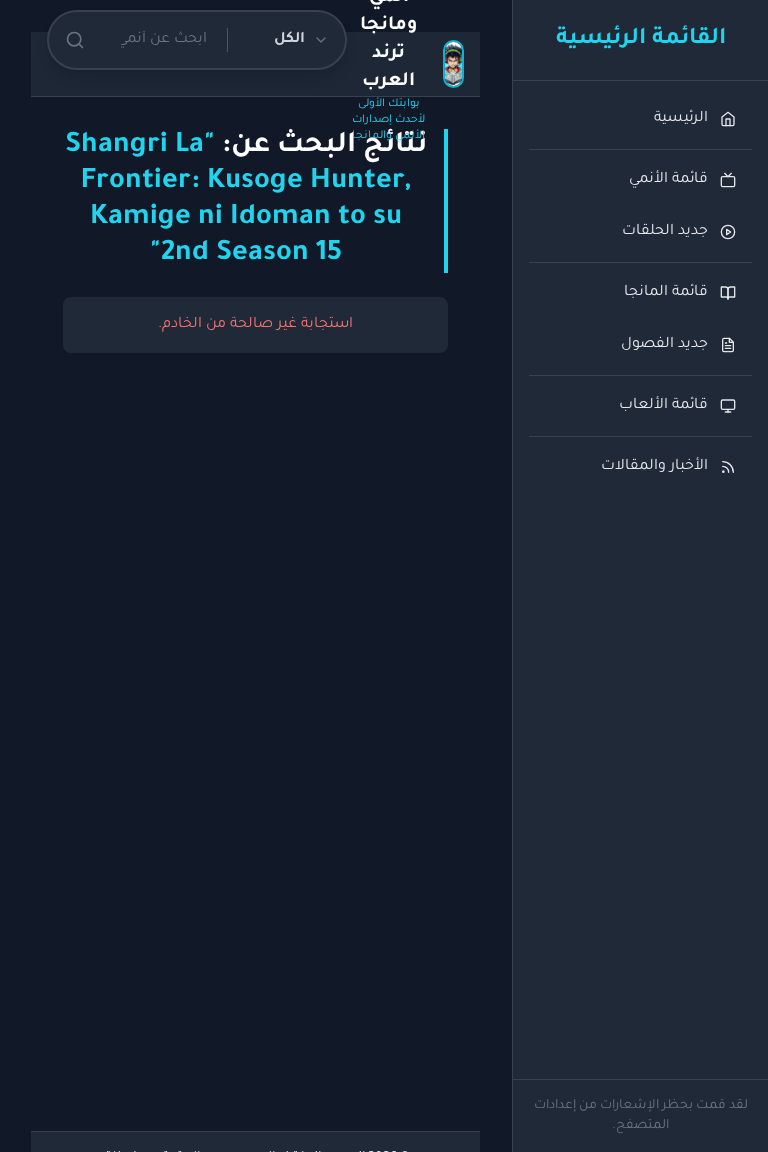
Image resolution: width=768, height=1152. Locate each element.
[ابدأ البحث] (75, 40)
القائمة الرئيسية (641, 40)
